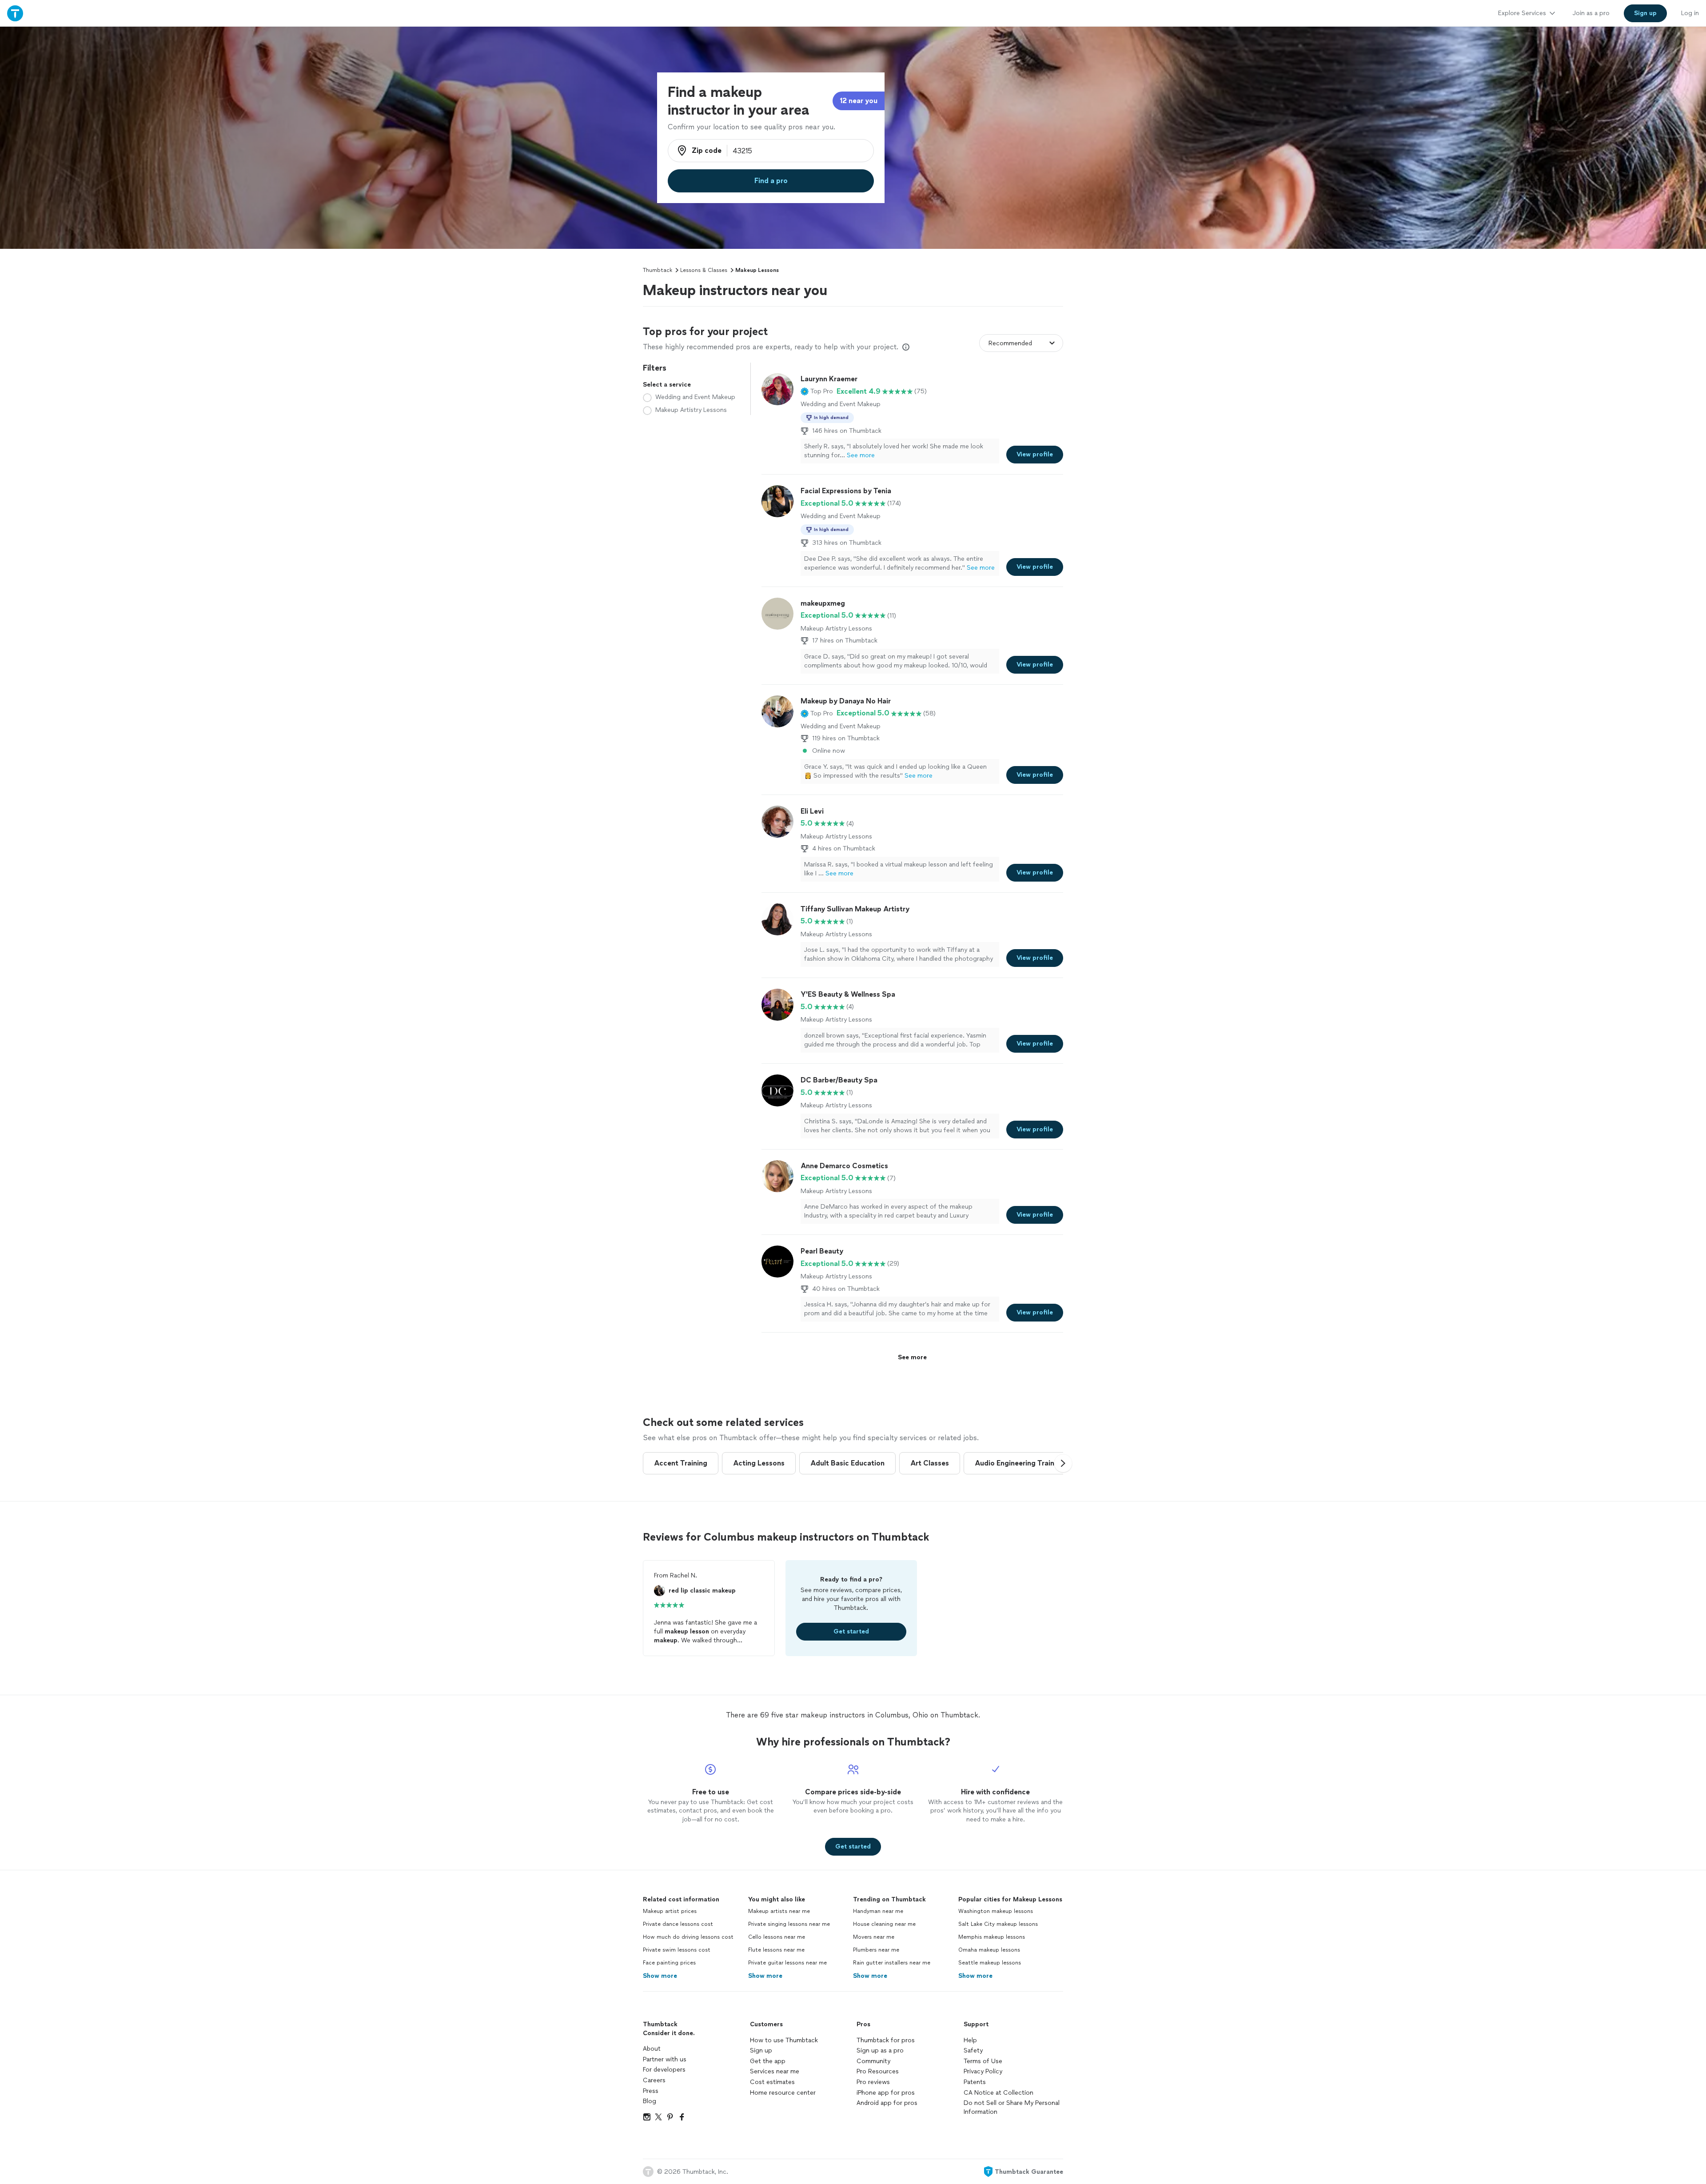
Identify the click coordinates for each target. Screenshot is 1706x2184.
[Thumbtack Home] (15, 13)
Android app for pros (887, 2103)
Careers (654, 2080)
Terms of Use (983, 2061)
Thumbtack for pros (886, 2040)
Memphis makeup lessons (992, 1937)
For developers (664, 2070)
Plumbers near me (876, 1950)
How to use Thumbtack (784, 2040)
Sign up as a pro (880, 2050)
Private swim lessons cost (677, 1950)
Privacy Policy (983, 2071)
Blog (650, 2101)
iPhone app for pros (886, 2093)
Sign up (761, 2050)
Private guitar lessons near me (787, 1963)
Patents (975, 2082)
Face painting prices (669, 1963)
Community (873, 2061)
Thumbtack (658, 270)
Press (651, 2091)
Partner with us (665, 2059)
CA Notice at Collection (998, 2093)
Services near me (775, 2071)
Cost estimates (772, 2082)
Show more (660, 1976)
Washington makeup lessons (996, 1911)
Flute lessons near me (776, 1950)
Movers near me (874, 1937)
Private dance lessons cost (678, 1924)
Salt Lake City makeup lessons (998, 1924)
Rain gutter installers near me (892, 1963)
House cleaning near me (884, 1924)
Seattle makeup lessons (990, 1963)
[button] (817, 391)
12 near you (859, 101)
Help (970, 2040)
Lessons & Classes (704, 270)
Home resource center (783, 2093)
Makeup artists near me (779, 1911)
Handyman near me (878, 1911)
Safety (973, 2050)
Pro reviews (873, 2082)
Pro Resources (878, 2071)
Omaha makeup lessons (989, 1950)
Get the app (768, 2061)
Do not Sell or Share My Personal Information (1012, 2107)
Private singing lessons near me (789, 1924)
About (652, 2049)
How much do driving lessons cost (688, 1937)
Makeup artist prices (670, 1911)
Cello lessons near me (777, 1937)
